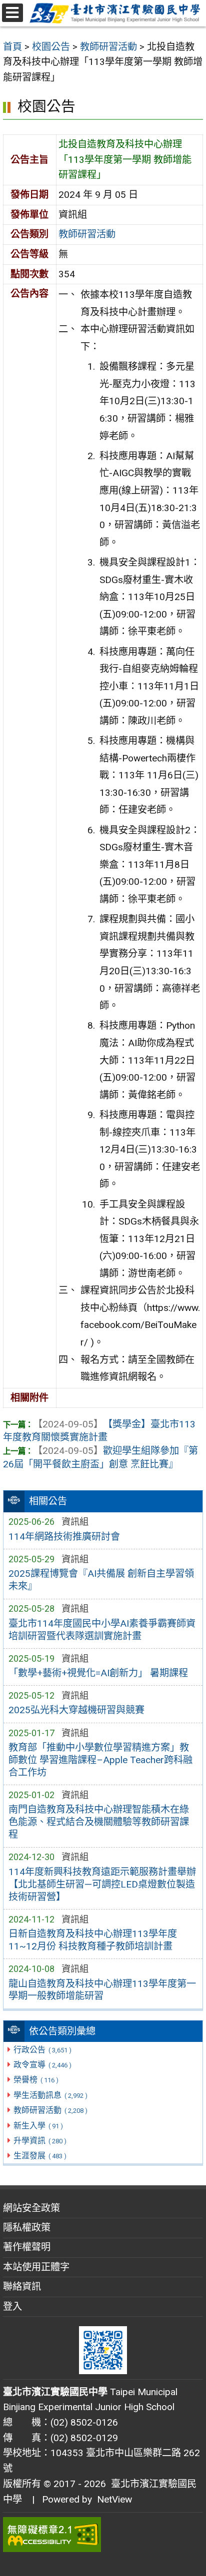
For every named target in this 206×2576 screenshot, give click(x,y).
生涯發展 (40, 2156)
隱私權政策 (27, 2228)
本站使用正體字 (36, 2267)
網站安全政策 (31, 2208)
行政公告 (42, 2050)
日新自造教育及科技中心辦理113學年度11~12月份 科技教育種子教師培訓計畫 (93, 1940)
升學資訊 (40, 2141)
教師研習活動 (50, 2110)
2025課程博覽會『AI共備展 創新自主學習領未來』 (101, 1580)
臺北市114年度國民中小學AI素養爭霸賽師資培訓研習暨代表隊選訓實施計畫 (102, 1630)
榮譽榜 (36, 2080)
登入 (12, 2306)
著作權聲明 (27, 2247)
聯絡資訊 (22, 2286)
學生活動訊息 (50, 2095)
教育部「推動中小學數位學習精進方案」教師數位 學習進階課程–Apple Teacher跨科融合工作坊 (100, 1760)
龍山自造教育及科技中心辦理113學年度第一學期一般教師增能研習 (102, 1990)
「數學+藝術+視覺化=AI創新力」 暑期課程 (98, 1673)
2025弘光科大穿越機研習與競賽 (76, 1710)
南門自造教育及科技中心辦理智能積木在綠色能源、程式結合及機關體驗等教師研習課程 (99, 1822)
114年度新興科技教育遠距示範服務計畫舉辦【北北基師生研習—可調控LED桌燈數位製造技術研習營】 (102, 1884)
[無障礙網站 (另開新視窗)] (103, 2535)
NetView (114, 2499)
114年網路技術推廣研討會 (64, 1537)
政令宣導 (42, 2065)
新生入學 (38, 2126)
